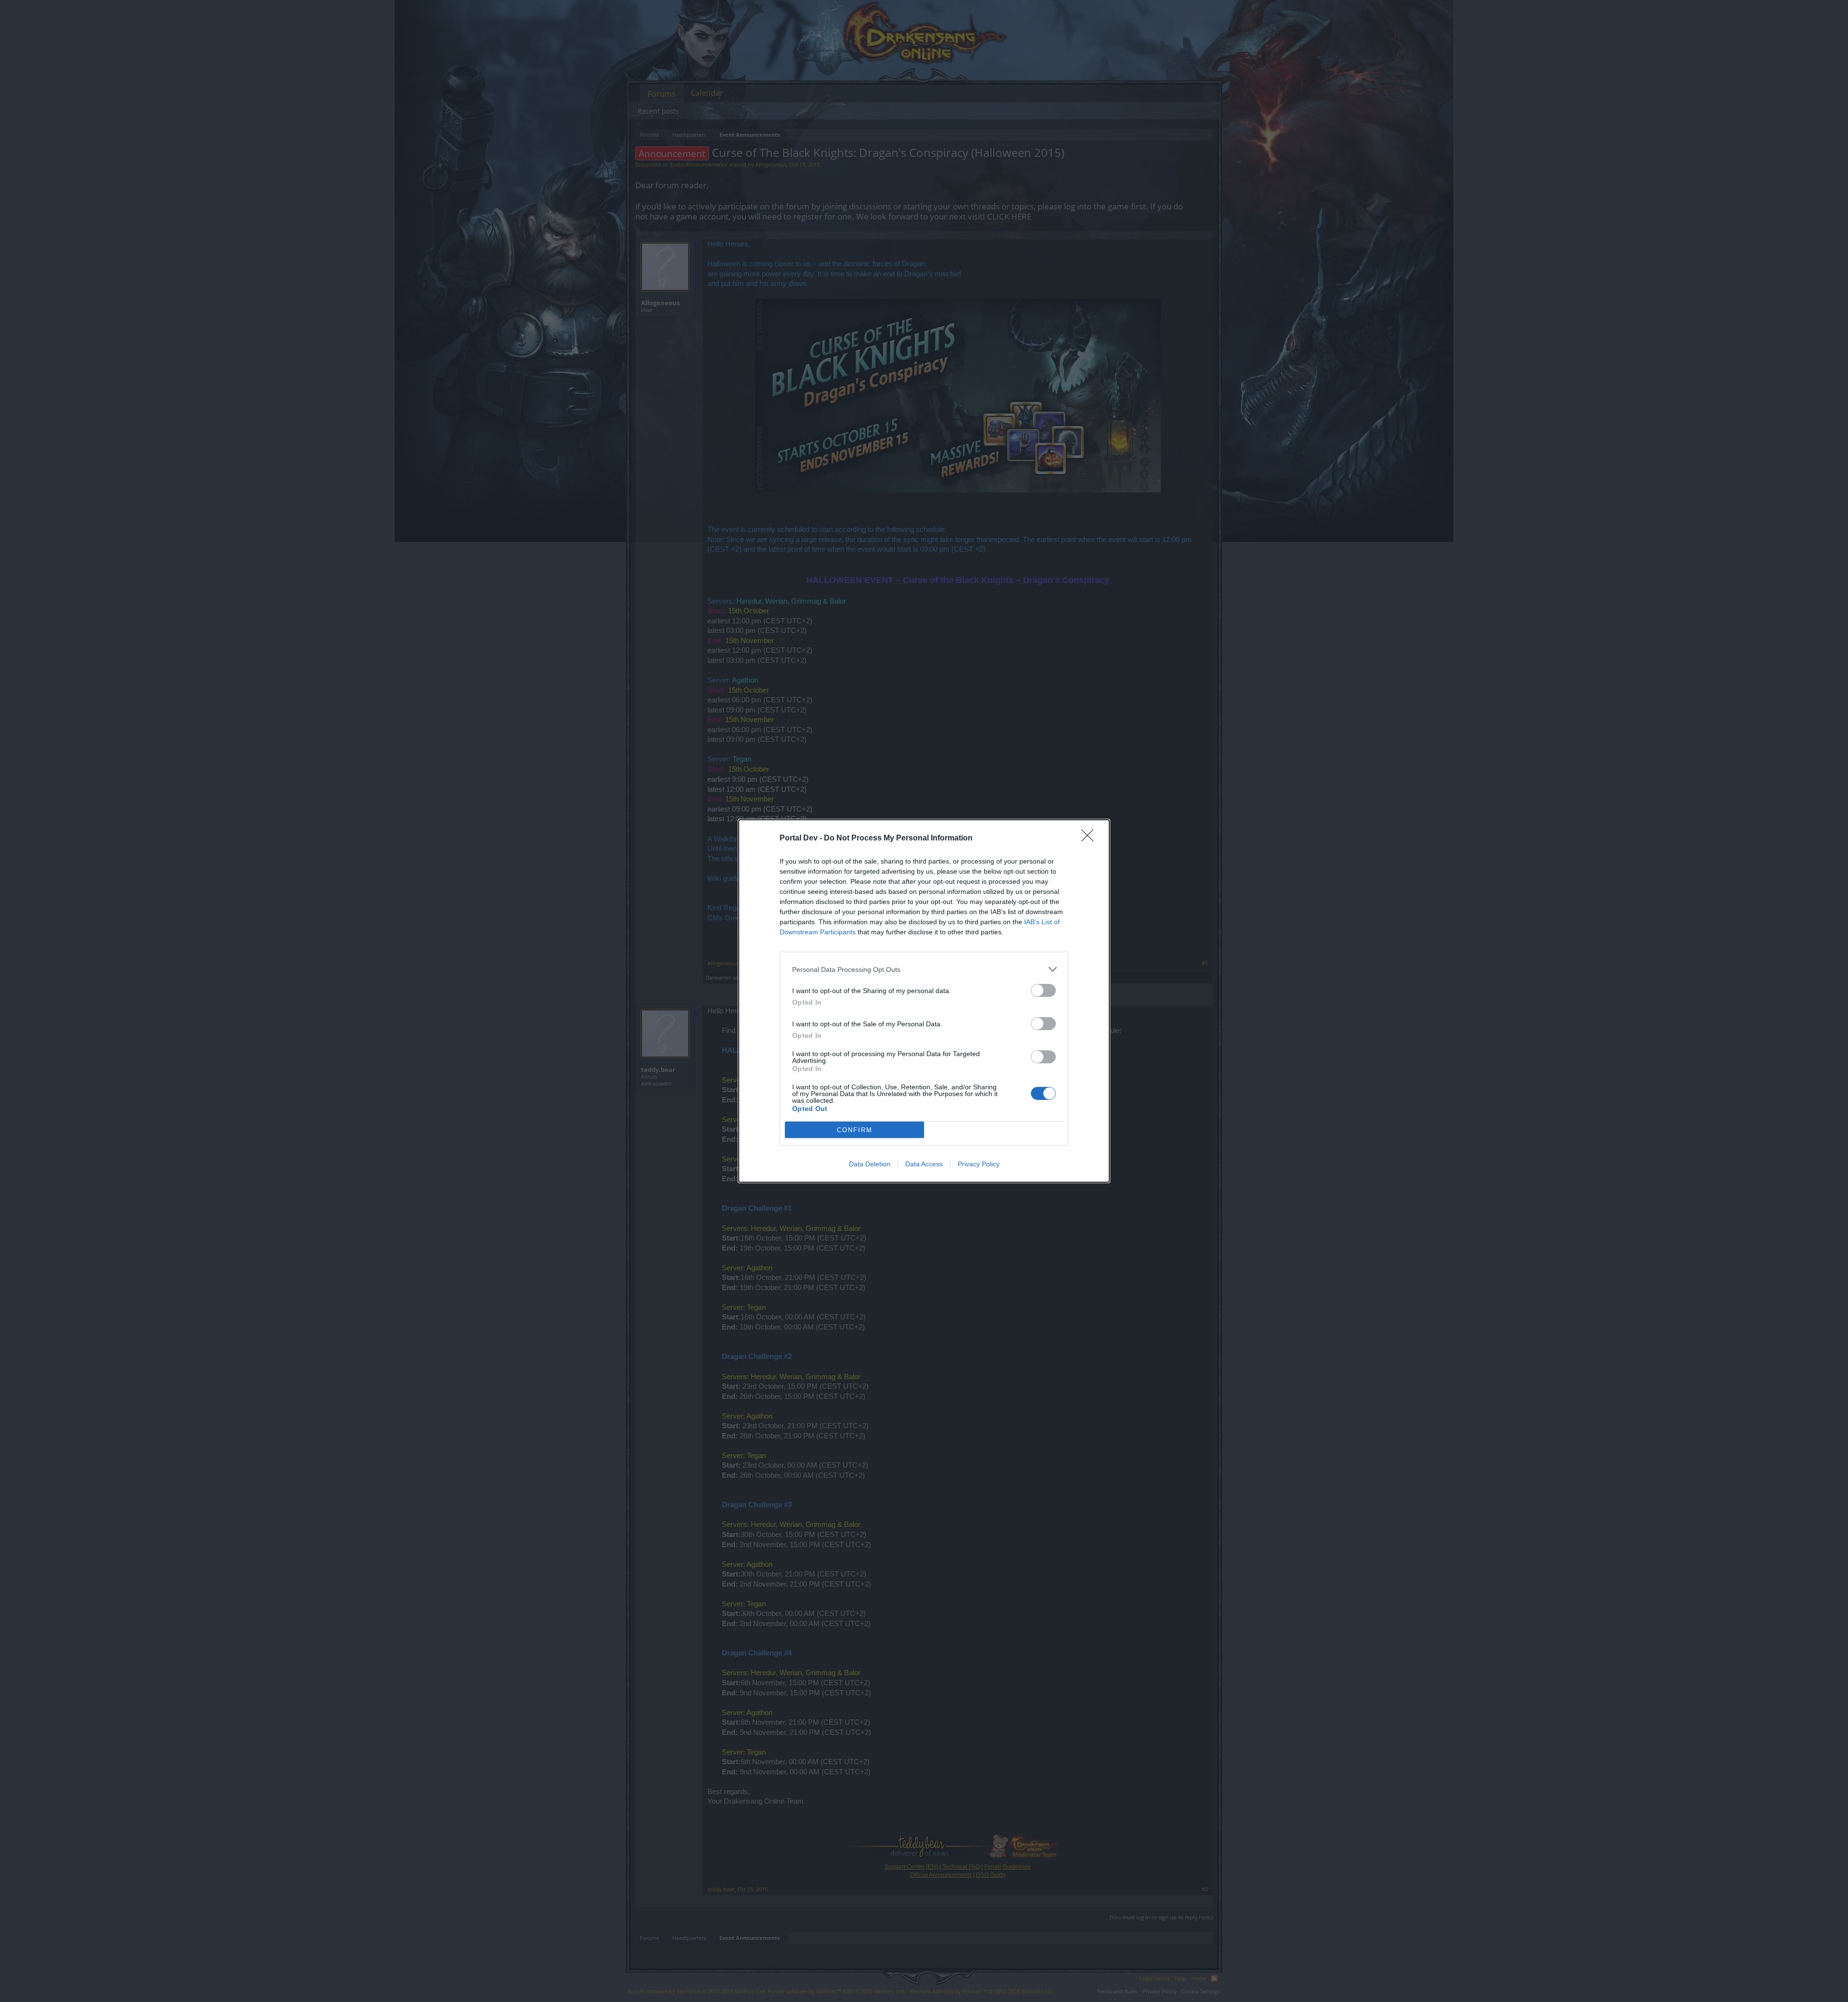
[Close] (1091, 839)
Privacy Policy (979, 1164)
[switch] (1043, 990)
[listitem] (924, 969)
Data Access (924, 1164)
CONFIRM (855, 1130)
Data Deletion (870, 1164)
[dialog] (924, 1001)
